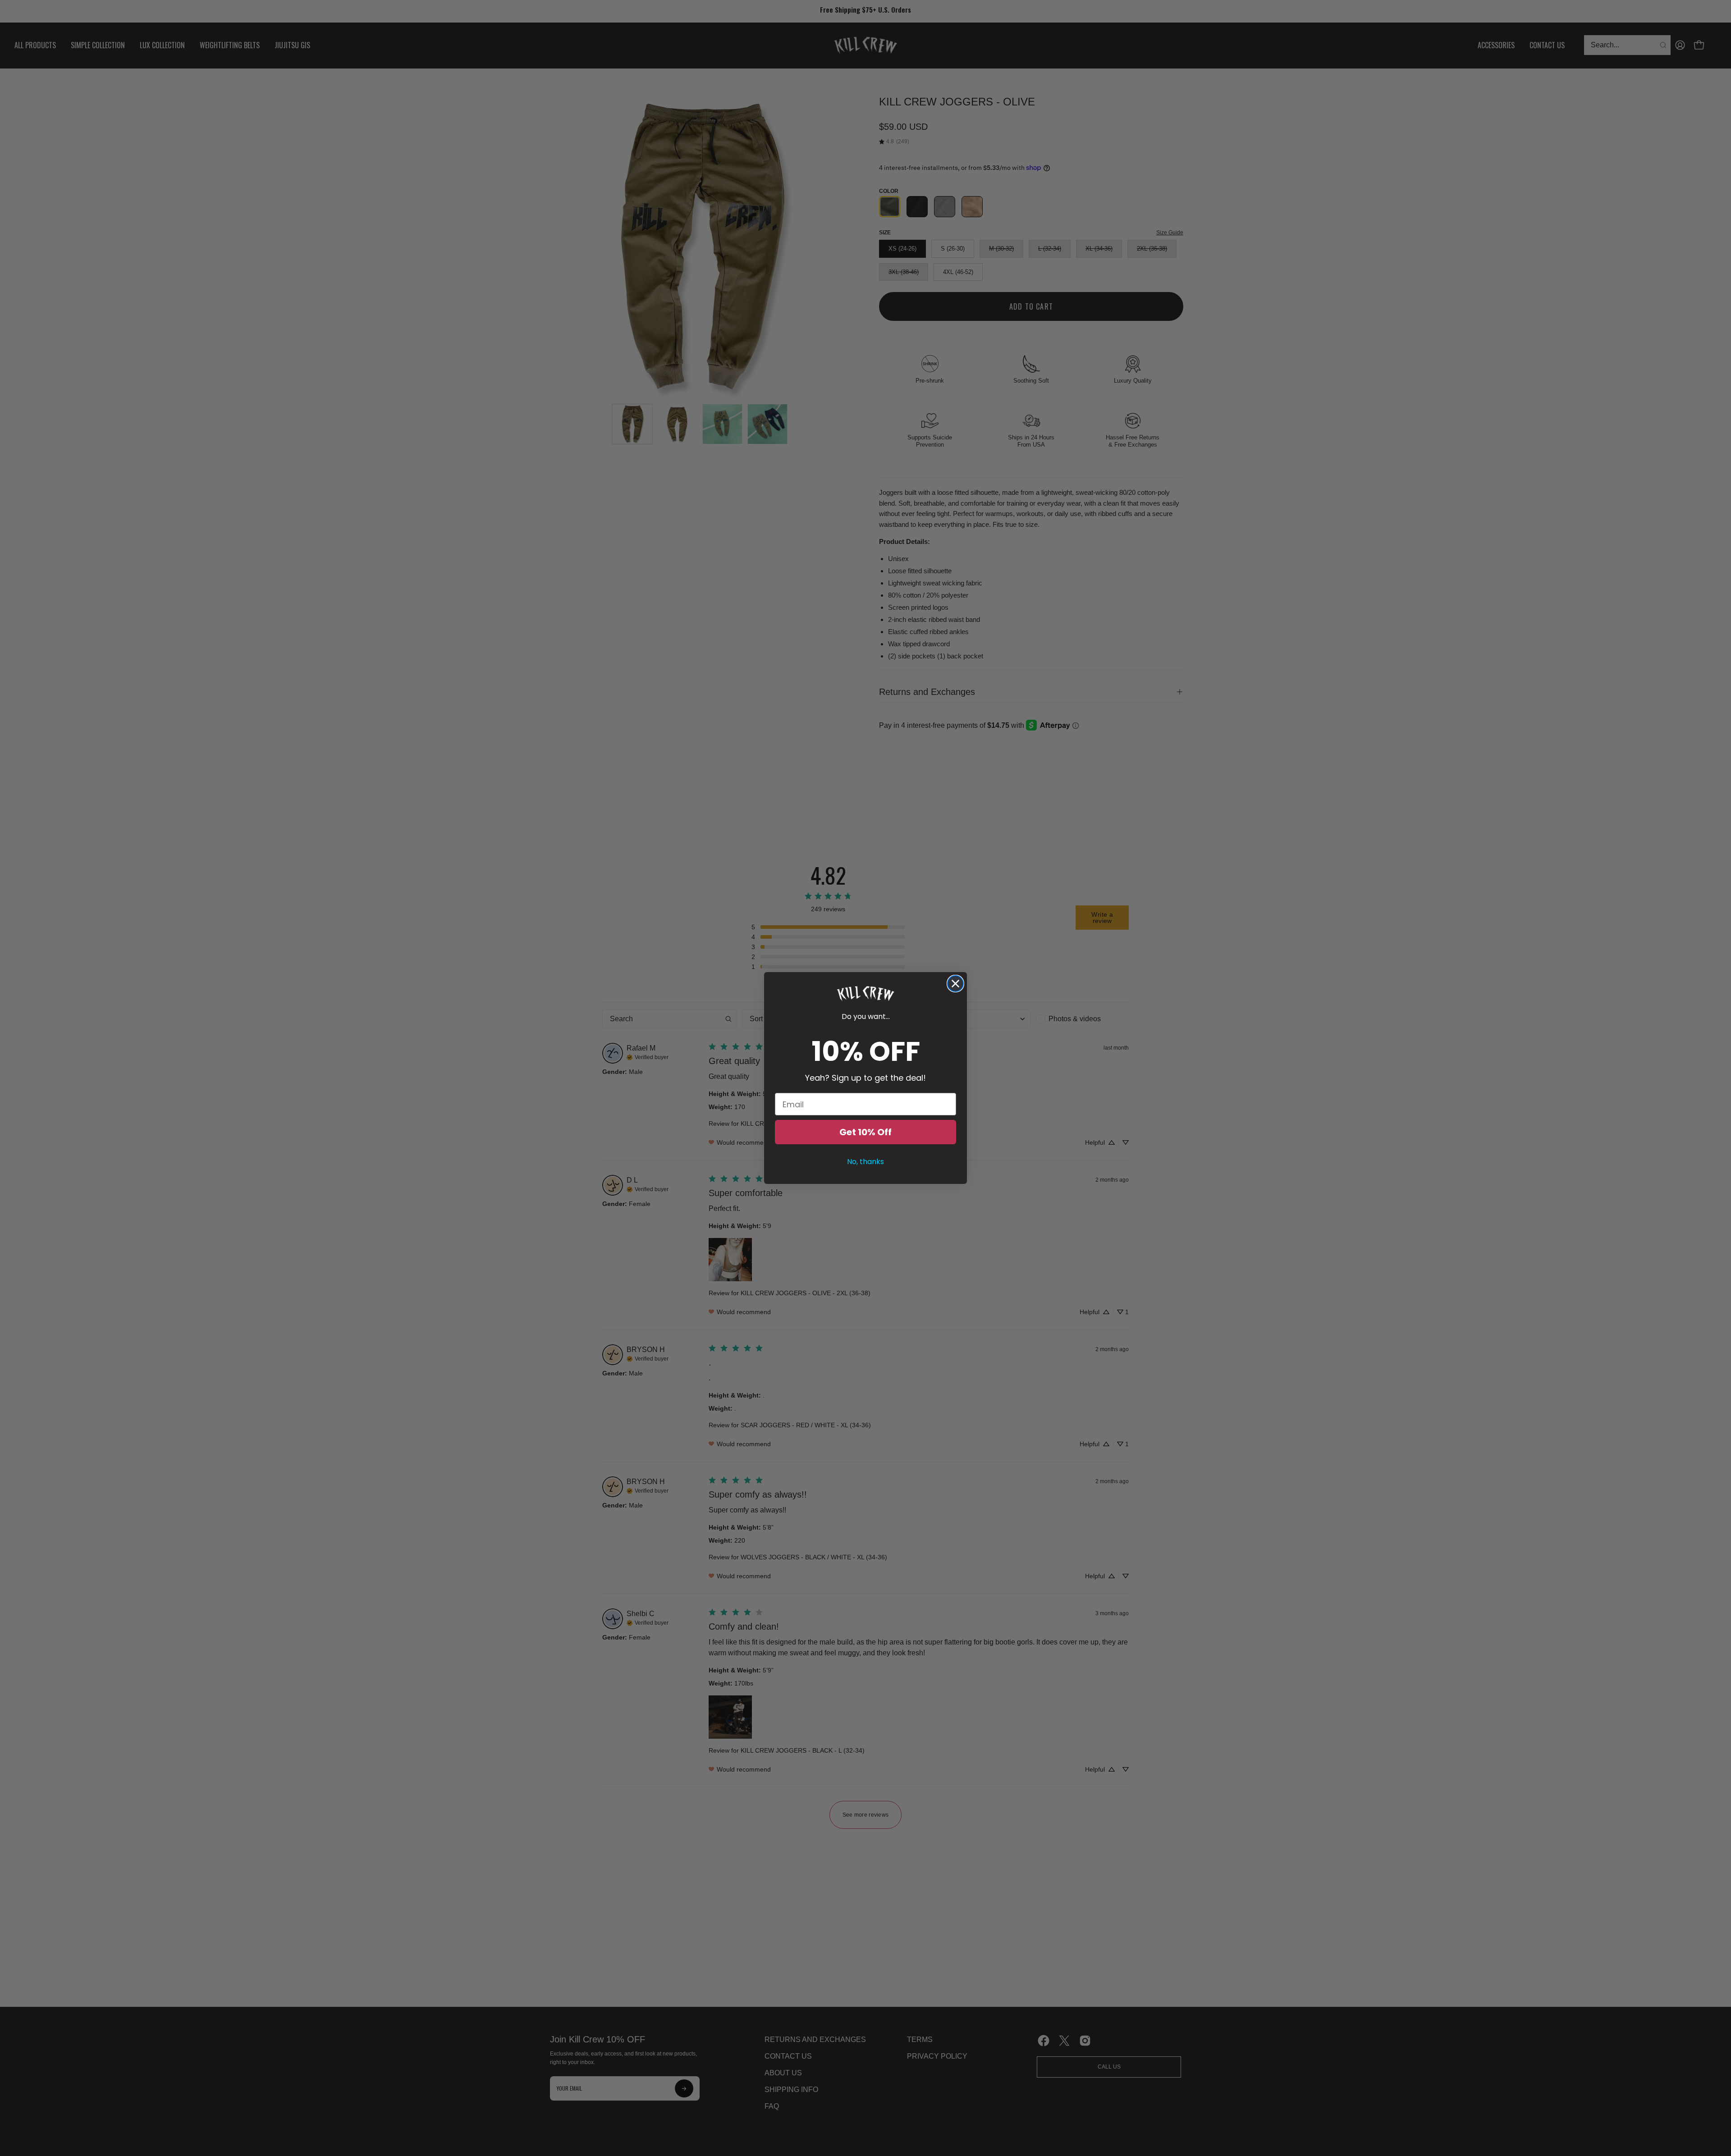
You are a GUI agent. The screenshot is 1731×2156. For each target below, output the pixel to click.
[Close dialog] (955, 984)
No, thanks (865, 1162)
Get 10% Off (865, 1132)
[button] (865, 994)
